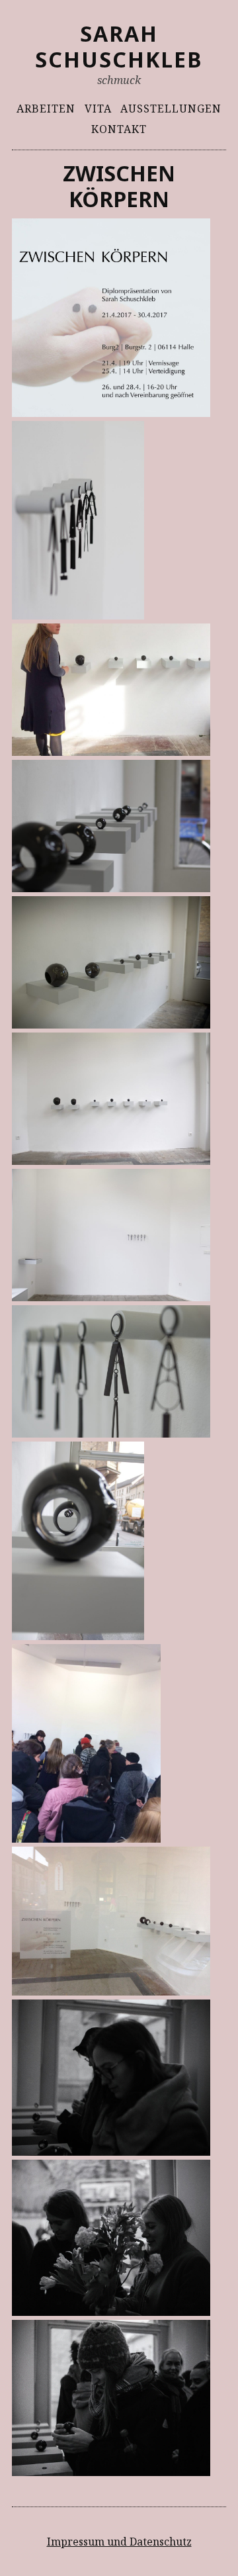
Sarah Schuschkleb (119, 46)
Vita (98, 109)
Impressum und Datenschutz (119, 2542)
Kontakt (119, 129)
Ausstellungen (171, 109)
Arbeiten (46, 109)
